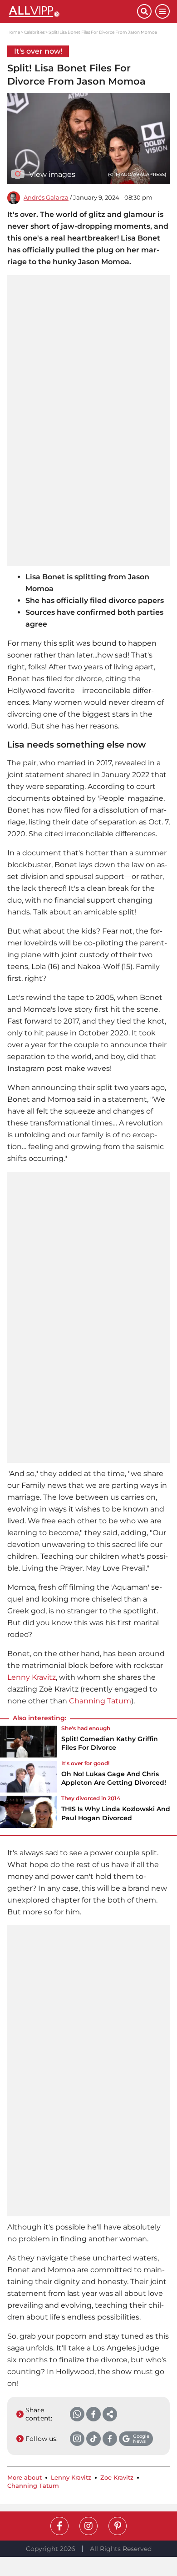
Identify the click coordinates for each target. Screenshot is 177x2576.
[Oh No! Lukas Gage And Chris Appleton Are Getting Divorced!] (28, 1777)
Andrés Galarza (46, 198)
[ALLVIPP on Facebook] (59, 2526)
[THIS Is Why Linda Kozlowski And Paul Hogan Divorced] (28, 1812)
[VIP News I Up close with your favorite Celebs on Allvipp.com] (72, 11)
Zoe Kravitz (117, 2478)
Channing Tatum (100, 1701)
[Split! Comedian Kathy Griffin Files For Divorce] (28, 1742)
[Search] (144, 11)
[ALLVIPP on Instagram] (88, 2526)
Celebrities (34, 32)
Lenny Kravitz (32, 1677)
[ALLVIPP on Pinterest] (118, 2526)
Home (14, 32)
